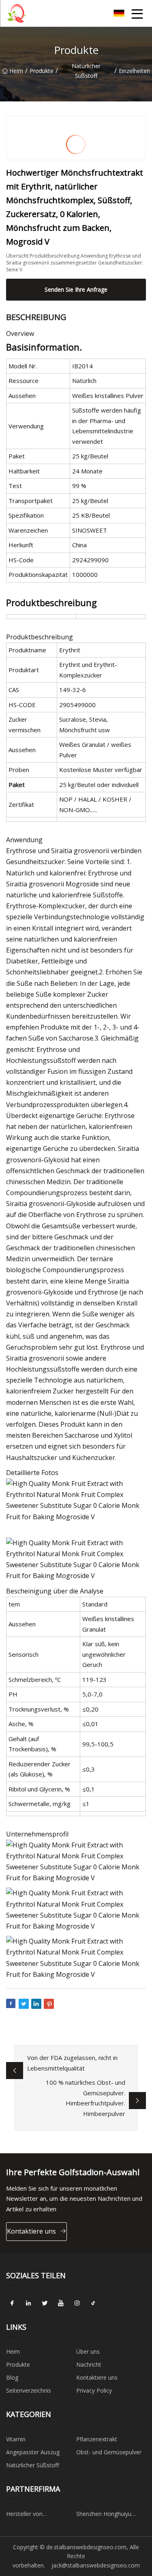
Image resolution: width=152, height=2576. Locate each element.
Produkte (42, 71)
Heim (16, 71)
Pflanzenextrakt (97, 2439)
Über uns (88, 2351)
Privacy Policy (94, 2390)
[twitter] (45, 2303)
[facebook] (12, 2303)
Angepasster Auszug (33, 2452)
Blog (12, 2377)
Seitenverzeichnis (29, 2390)
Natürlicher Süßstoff (86, 71)
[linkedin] (28, 2303)
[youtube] (61, 2303)
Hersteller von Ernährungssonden (31, 2515)
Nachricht (89, 2364)
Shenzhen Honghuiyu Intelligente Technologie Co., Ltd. (108, 2515)
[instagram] (77, 2303)
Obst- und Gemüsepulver (109, 2452)
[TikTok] (93, 2303)
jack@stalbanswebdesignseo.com (96, 2565)
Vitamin (16, 2439)
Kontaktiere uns (31, 2231)
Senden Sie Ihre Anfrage (76, 289)
